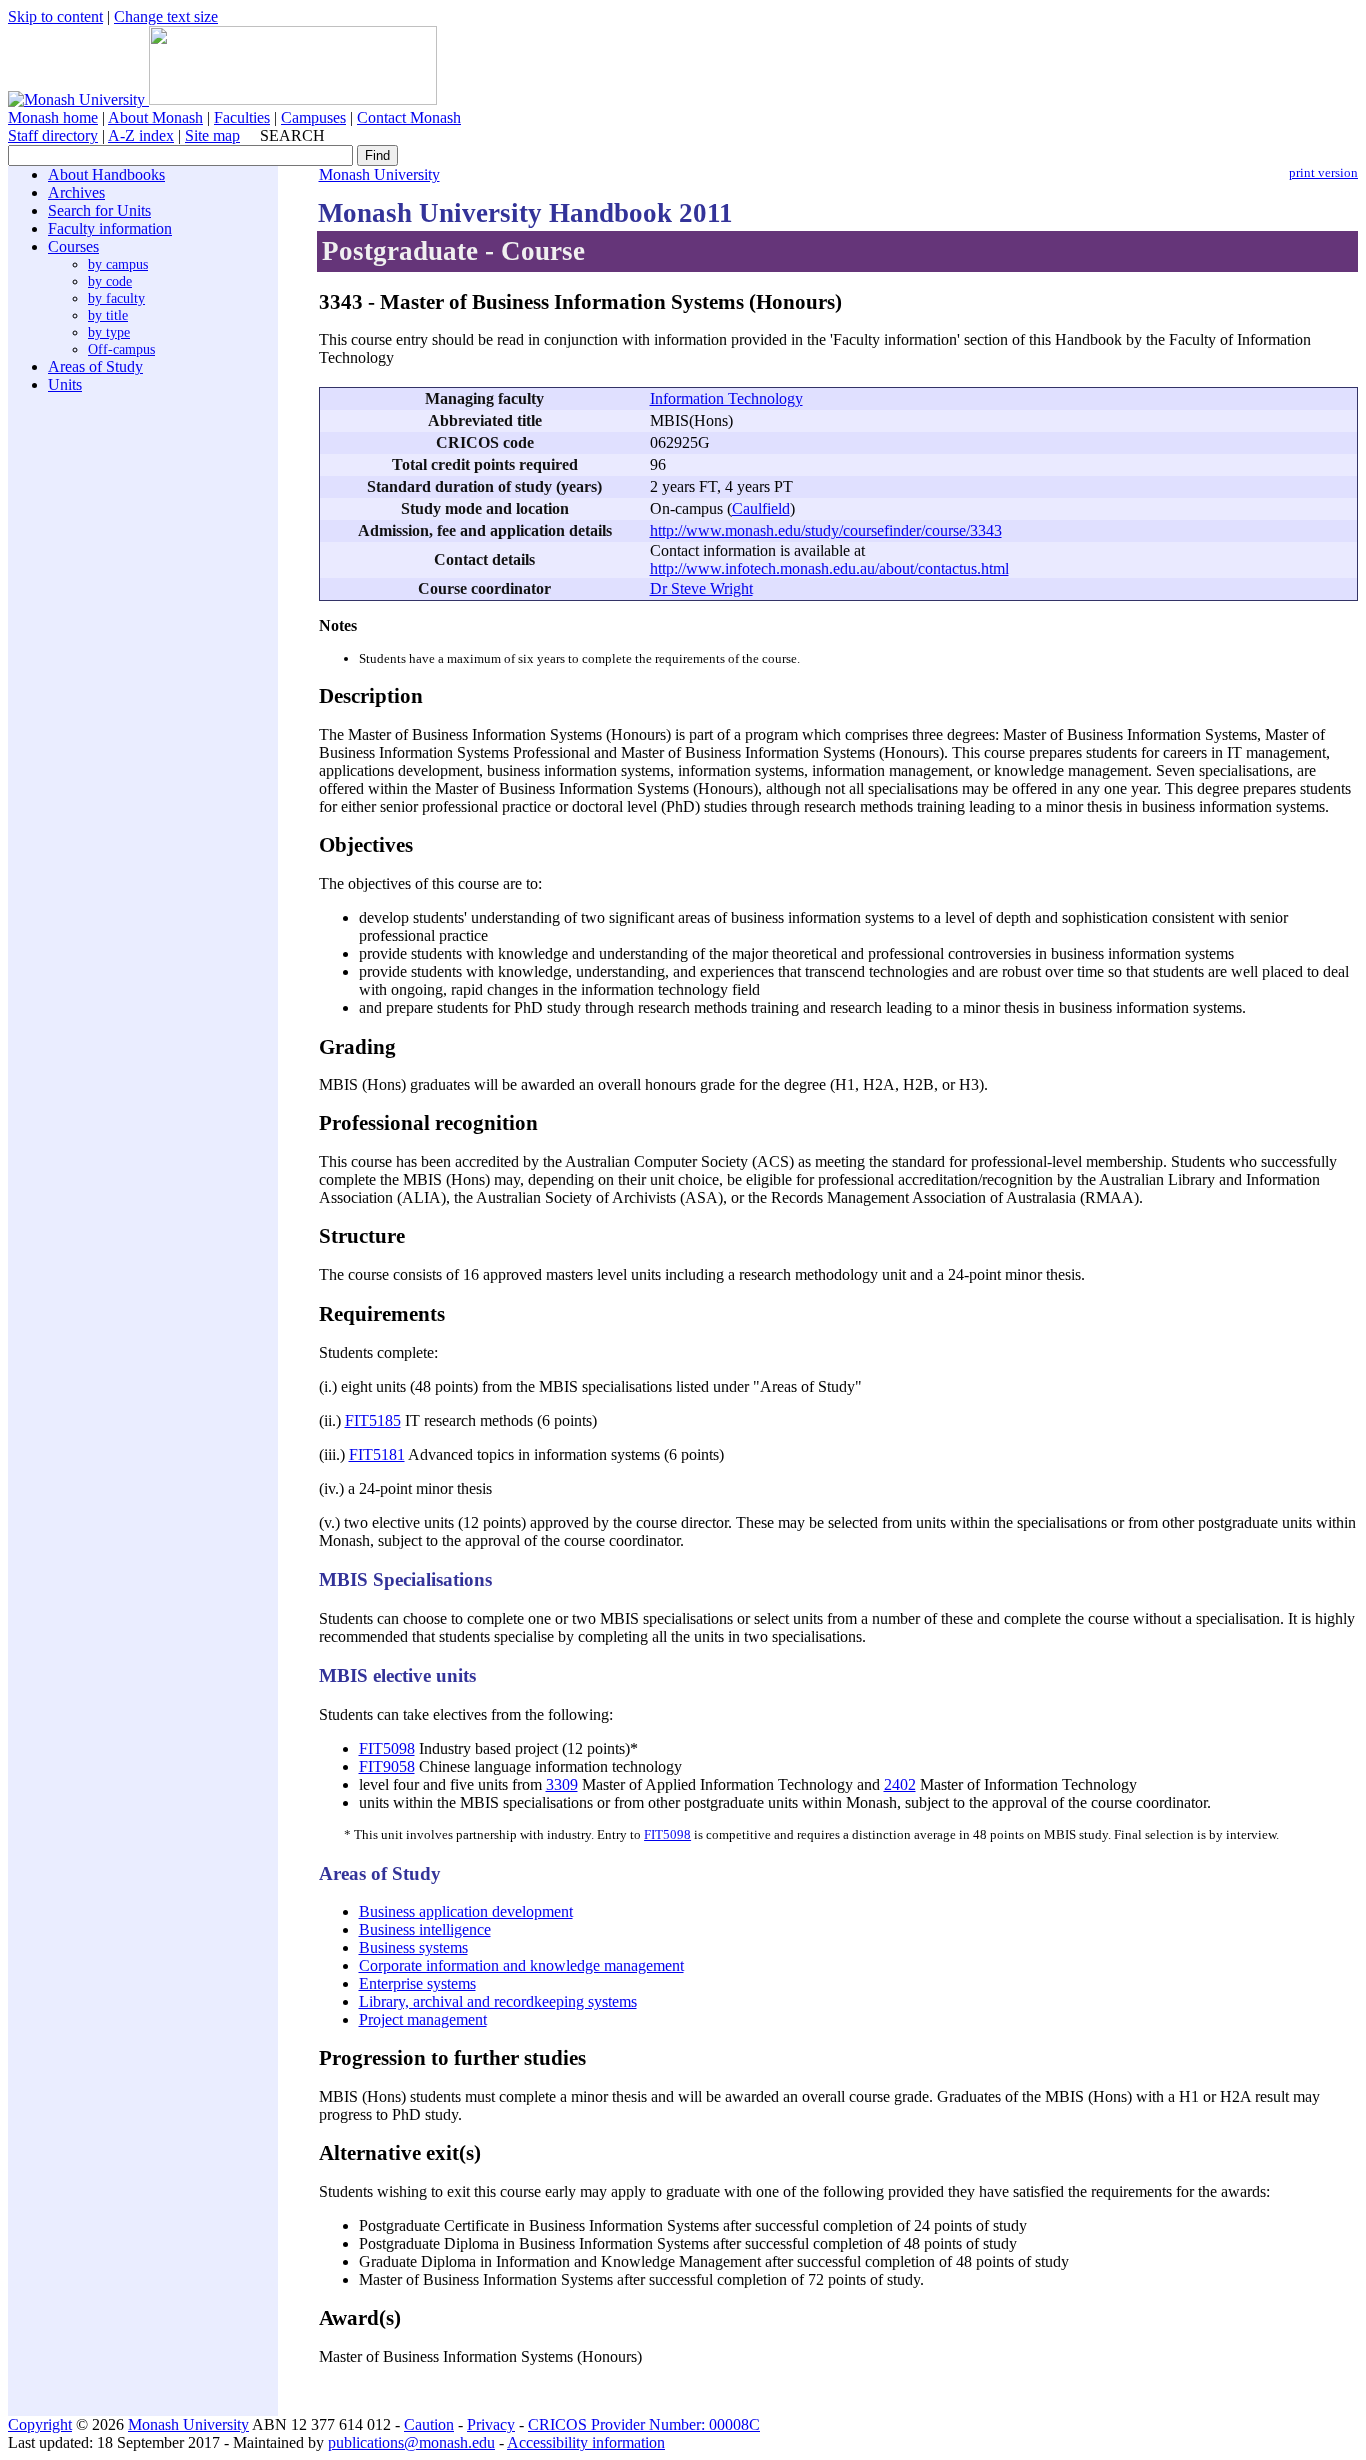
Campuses (313, 117)
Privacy (491, 2424)
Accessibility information (586, 2442)
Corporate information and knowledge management (521, 1965)
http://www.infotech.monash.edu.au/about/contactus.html (829, 568)
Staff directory (53, 135)
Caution (429, 2424)
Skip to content (55, 16)
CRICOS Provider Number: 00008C (644, 2424)
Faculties (242, 117)
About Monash (155, 117)
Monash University (379, 174)
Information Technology (726, 398)
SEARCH (292, 135)
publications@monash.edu (411, 2442)
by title (108, 315)
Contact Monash (409, 117)
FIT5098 (387, 1748)
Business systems (413, 1947)
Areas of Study (95, 366)
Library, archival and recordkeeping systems (498, 2001)
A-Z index (141, 135)
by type (109, 332)
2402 (900, 1784)
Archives (76, 192)
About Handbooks (106, 174)
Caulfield (761, 508)
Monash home (53, 117)
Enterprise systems (417, 1983)
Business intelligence (425, 1929)
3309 (562, 1784)
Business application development (466, 1911)
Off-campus (121, 349)
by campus (118, 264)
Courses (73, 246)
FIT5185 (373, 1420)
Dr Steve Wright (701, 588)
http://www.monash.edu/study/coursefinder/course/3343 (826, 530)
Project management (423, 2019)
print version (1323, 173)
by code (110, 281)
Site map (212, 135)
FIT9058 (387, 1766)
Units (65, 384)
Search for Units (99, 210)
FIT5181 (377, 1454)
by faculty (116, 298)
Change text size (166, 16)
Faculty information (110, 228)
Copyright (40, 2424)
